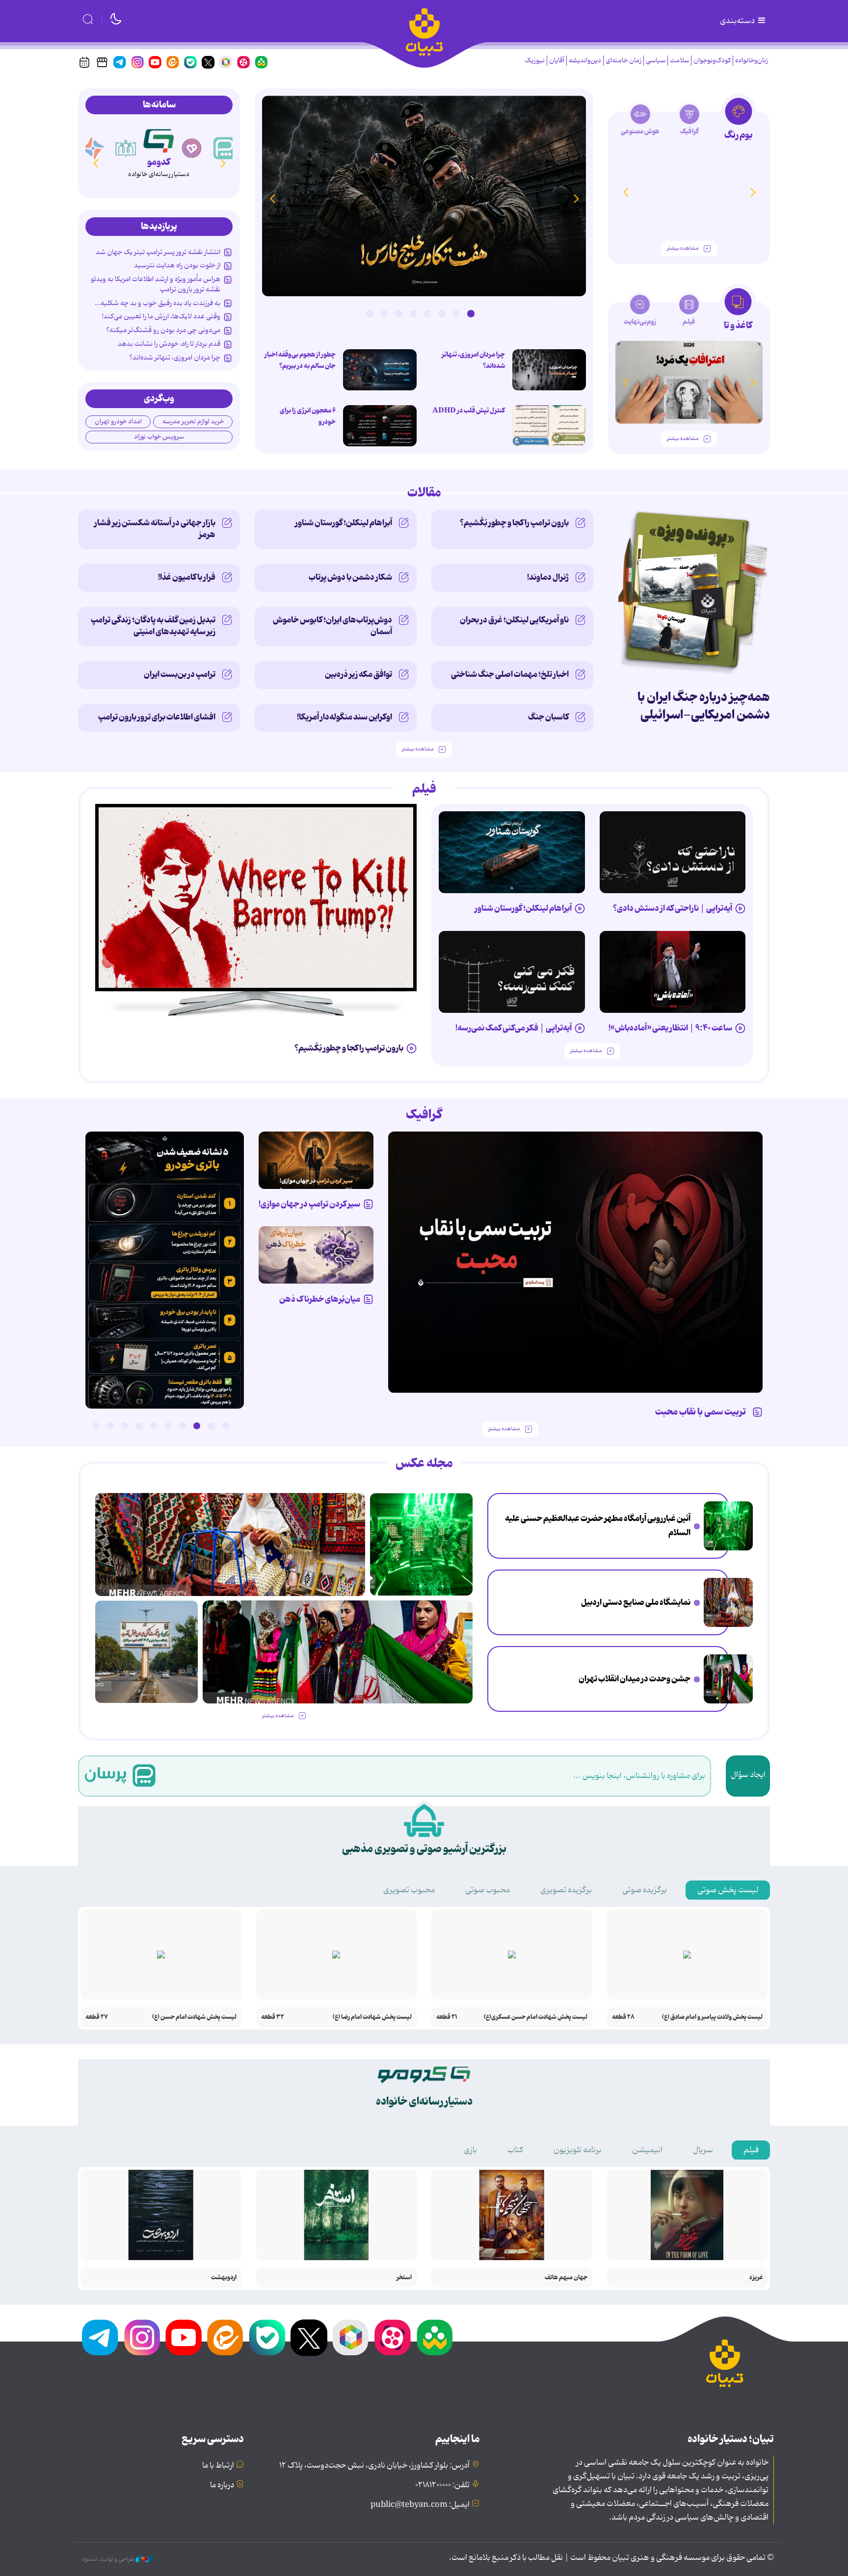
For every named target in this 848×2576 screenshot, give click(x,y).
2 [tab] (456, 313)
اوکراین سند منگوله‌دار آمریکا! (344, 717)
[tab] (738, 122)
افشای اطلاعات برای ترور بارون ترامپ (157, 717)
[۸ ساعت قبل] (728, 1679)
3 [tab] (442, 313)
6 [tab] (398, 313)
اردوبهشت (224, 2278)
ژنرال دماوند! (548, 577)
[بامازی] (93, 148)
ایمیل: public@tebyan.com (420, 2505)
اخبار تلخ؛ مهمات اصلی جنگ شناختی (510, 674)
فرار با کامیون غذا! (187, 577)
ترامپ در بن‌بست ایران (180, 674)
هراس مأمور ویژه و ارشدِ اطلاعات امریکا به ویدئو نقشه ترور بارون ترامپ (156, 284)
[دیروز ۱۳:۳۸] (165, 1270)
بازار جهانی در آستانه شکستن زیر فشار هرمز (155, 529)
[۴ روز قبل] (673, 852)
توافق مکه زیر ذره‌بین (358, 674)
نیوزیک (535, 61)
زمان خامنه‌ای (623, 61)
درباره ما (222, 2485)
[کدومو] (159, 139)
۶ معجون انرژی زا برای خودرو (308, 416)
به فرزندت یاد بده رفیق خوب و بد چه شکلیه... (158, 303)
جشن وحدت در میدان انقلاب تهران (635, 1679)
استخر (404, 2278)
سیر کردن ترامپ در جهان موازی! (309, 1204)
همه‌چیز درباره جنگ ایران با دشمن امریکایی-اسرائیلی (704, 706)
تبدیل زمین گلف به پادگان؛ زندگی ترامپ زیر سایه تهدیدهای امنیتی (153, 626)
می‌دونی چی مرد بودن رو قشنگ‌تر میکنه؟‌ (163, 330)
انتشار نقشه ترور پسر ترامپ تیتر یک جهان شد (158, 252)
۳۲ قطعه (273, 2017)
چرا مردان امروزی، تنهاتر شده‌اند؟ (473, 360)
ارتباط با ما (218, 2466)
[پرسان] (225, 148)
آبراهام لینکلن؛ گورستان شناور (344, 523)
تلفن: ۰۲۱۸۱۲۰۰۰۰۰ (442, 2485)
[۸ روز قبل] (316, 1255)
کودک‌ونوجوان (712, 61)
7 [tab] (384, 313)
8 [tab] (370, 313)
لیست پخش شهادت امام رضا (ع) (372, 2017)
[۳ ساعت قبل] (728, 1526)
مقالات (424, 493)
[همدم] (192, 148)
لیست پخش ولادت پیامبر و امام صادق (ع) (712, 2017)
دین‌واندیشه (585, 61)
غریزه (756, 2278)
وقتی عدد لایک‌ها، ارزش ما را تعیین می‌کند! (161, 316)
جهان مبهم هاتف (566, 2278)
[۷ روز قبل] (316, 1160)
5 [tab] (413, 313)
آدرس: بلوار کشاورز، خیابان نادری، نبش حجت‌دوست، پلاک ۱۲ (374, 2466)
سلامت (679, 61)
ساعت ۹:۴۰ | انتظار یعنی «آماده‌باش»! (670, 1028)
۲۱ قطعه (447, 2017)
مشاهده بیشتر (683, 248)
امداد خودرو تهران (118, 422)
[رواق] (126, 148)
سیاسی (656, 61)
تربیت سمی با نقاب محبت (702, 1412)
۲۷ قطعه (97, 2017)
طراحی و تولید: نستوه (109, 2559)
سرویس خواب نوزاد (159, 437)
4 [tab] (427, 313)
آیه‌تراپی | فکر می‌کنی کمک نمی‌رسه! (514, 1028)
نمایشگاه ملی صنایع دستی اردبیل (636, 1602)
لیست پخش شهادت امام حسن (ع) (194, 2017)
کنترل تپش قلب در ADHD (469, 411)
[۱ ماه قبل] (689, 382)
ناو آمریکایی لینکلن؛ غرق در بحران (514, 620)
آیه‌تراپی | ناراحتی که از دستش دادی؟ (673, 908)
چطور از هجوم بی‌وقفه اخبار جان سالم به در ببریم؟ (300, 360)
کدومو (159, 162)
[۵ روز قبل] (512, 852)
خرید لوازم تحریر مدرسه (193, 422)
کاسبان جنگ (548, 717)
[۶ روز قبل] (576, 1262)
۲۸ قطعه (623, 2017)
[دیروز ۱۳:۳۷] (424, 196)
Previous (576, 198)
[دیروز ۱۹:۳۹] (146, 1652)
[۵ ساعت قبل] (728, 1602)
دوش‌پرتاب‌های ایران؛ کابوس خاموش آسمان (332, 626)
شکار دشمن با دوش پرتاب (350, 577)
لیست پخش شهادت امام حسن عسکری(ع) (536, 2017)
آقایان (557, 61)
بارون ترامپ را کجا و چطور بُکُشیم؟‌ (514, 523)
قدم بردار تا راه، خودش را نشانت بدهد (169, 344)
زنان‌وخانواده (752, 61)
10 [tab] (96, 1426)
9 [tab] (110, 1426)
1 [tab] (471, 313)
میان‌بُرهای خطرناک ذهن (320, 1299)
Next (272, 198)
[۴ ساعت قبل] (380, 370)
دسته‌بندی (738, 21)
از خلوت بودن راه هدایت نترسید (177, 265)
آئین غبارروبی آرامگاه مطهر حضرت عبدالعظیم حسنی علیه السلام (598, 1526)
